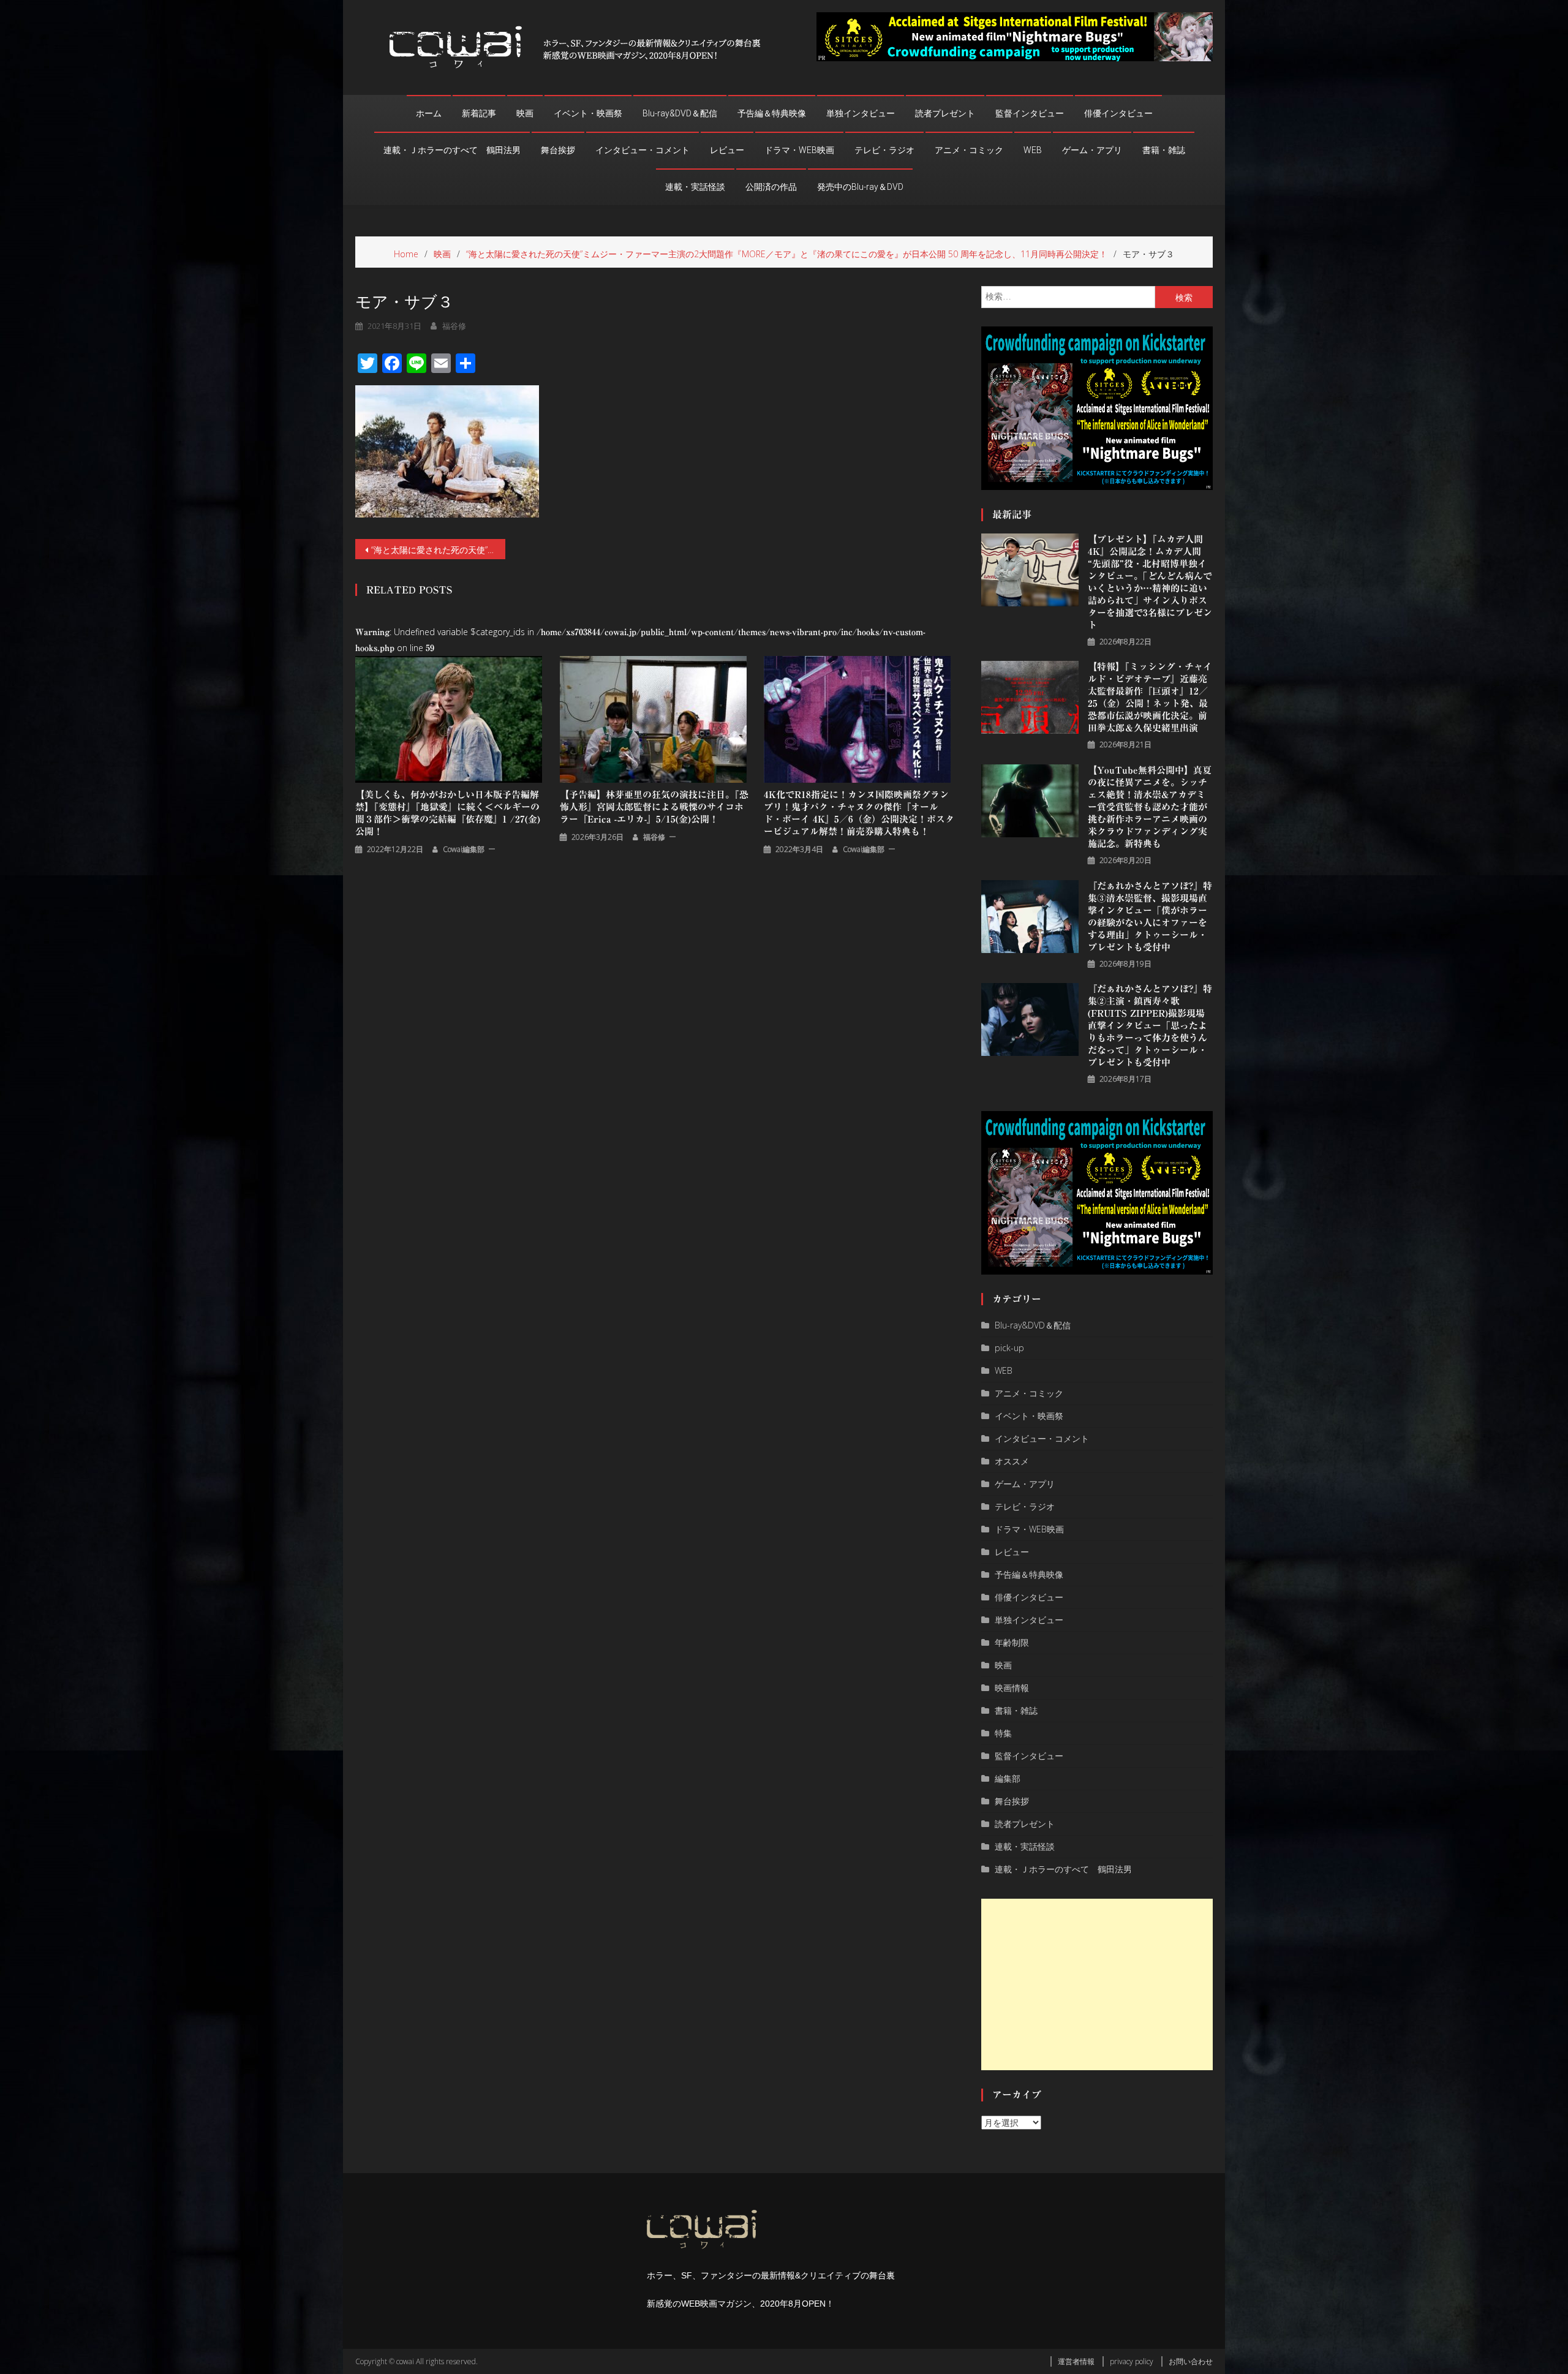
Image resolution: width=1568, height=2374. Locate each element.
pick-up (1009, 1348)
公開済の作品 (771, 187)
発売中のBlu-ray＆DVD (860, 187)
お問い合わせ (1191, 2361)
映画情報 (1012, 1688)
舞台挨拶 (558, 150)
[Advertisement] (1097, 1984)
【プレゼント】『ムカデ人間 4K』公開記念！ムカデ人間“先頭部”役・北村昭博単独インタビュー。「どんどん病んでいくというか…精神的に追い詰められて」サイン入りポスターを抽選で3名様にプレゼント (1150, 582)
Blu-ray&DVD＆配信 (680, 113)
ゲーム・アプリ (1092, 150)
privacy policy (1132, 2361)
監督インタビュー (1030, 113)
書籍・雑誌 (1164, 150)
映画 (525, 113)
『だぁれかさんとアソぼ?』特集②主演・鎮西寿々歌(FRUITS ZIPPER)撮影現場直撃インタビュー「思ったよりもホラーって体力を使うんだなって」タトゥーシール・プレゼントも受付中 (1150, 1026)
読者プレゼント (945, 113)
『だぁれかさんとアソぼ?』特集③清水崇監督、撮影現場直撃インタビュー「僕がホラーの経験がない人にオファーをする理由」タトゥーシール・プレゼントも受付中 (1150, 917)
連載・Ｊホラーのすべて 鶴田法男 (452, 150)
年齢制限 (1012, 1642)
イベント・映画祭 (588, 113)
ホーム (429, 113)
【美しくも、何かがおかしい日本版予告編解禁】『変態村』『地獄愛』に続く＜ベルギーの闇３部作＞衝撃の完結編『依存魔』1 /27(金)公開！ (448, 813)
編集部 (1008, 1778)
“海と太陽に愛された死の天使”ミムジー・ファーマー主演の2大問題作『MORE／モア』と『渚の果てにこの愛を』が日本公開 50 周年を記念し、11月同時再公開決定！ (438, 550)
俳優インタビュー (1118, 113)
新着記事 (479, 113)
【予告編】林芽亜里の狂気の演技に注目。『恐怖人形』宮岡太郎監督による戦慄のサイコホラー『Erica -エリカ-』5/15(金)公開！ (654, 807)
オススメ (1012, 1461)
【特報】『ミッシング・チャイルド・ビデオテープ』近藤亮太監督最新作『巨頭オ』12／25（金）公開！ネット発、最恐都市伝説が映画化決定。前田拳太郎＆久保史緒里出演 (1150, 697)
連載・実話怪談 (695, 187)
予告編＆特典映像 (772, 113)
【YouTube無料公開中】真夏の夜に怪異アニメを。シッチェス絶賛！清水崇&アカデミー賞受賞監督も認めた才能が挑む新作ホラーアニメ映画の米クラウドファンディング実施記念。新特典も (1150, 807)
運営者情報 (1076, 2361)
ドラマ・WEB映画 (799, 150)
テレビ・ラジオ (884, 150)
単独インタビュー (861, 113)
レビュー (727, 150)
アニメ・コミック (969, 150)
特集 (1003, 1733)
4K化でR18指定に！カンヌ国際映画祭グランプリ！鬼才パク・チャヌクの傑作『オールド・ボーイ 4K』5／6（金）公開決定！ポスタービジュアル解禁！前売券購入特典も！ (859, 813)
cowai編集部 (464, 849)
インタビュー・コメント (643, 150)
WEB (1033, 150)
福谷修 (454, 326)
